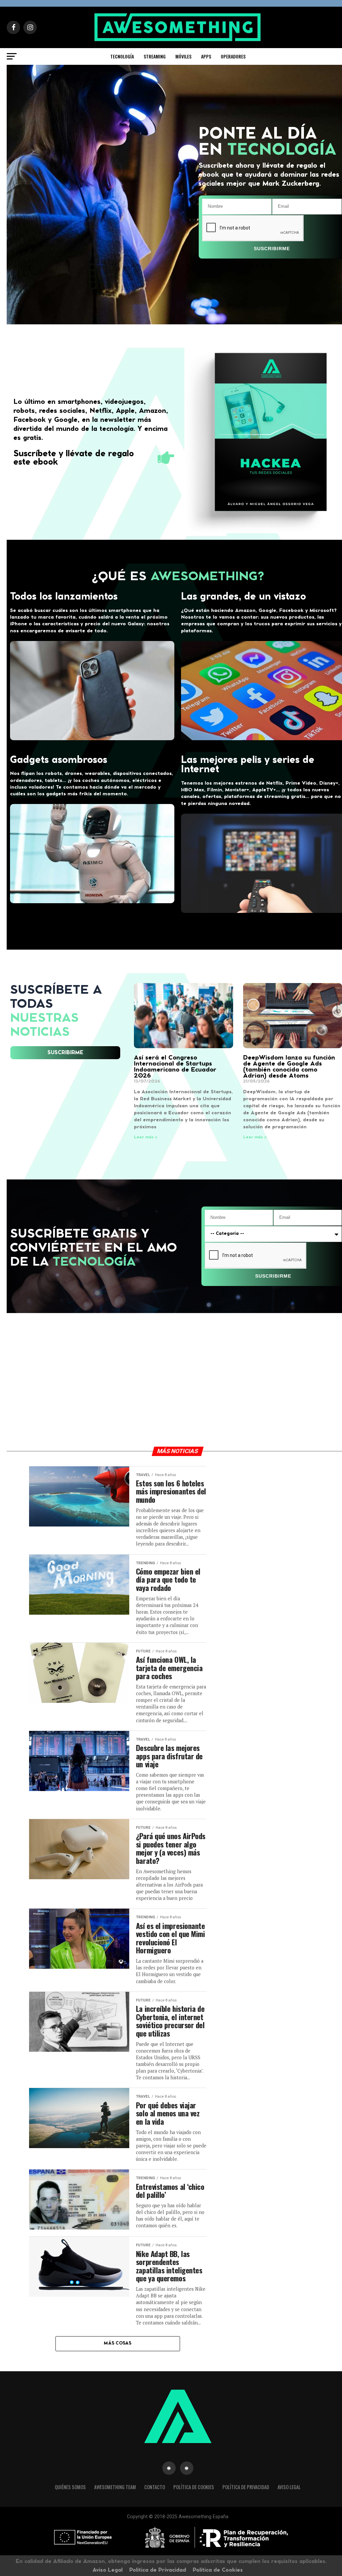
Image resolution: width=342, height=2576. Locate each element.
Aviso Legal (289, 2487)
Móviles (183, 56)
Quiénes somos (70, 2487)
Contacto (155, 2487)
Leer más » (146, 1137)
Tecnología (122, 56)
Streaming (155, 56)
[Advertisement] (273, 1504)
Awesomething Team (115, 2487)
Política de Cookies (194, 2487)
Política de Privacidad (246, 2487)
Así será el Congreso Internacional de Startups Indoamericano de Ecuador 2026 (175, 1067)
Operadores (233, 56)
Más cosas (118, 2343)
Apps (206, 56)
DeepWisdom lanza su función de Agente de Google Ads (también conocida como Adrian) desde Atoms (289, 1067)
